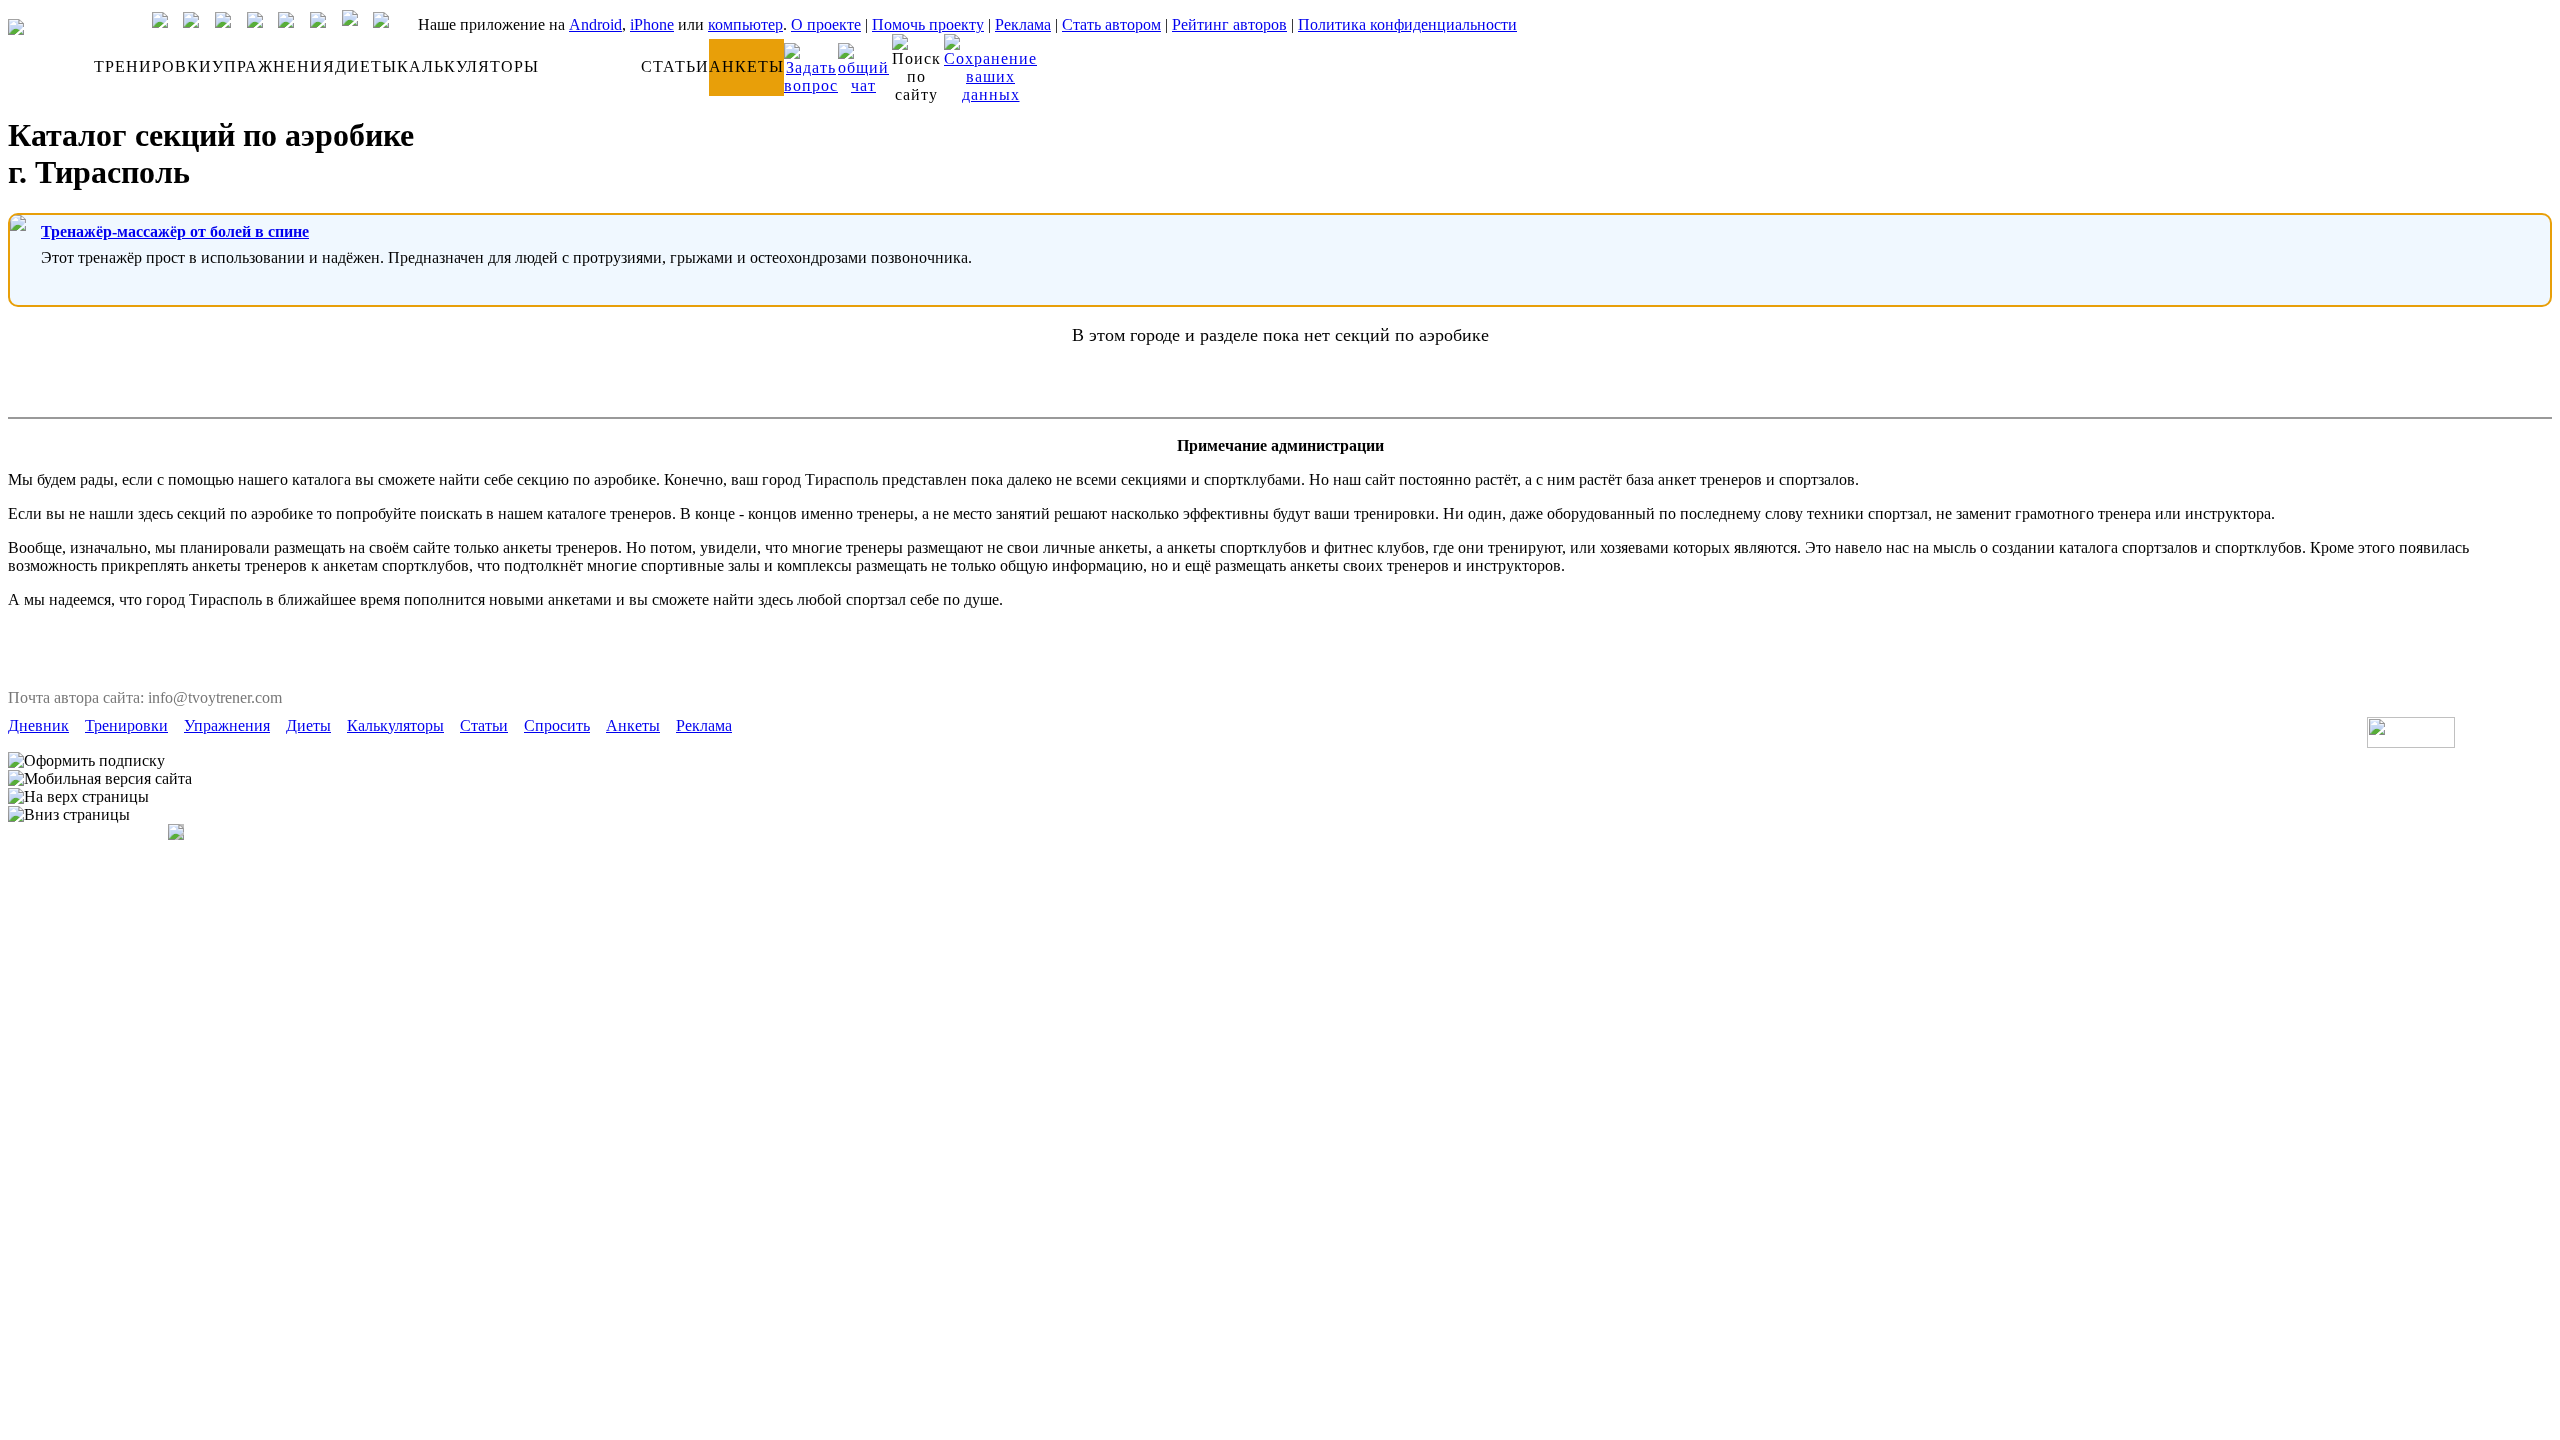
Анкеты (633, 725)
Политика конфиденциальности (1407, 24)
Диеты (308, 725)
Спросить (557, 725)
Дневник (38, 725)
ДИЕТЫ (366, 66)
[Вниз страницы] (69, 815)
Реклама (1023, 24)
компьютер (745, 24)
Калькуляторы (395, 725)
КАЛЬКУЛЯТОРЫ (468, 66)
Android (595, 24)
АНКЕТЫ (746, 66)
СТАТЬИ (675, 66)
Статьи (484, 725)
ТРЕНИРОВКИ (153, 66)
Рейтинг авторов (1229, 24)
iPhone (652, 24)
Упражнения (227, 725)
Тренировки (126, 725)
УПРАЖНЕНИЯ (273, 66)
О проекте (826, 24)
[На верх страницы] (78, 797)
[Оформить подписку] (86, 761)
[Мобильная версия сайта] (100, 779)
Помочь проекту (928, 24)
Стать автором (1111, 24)
